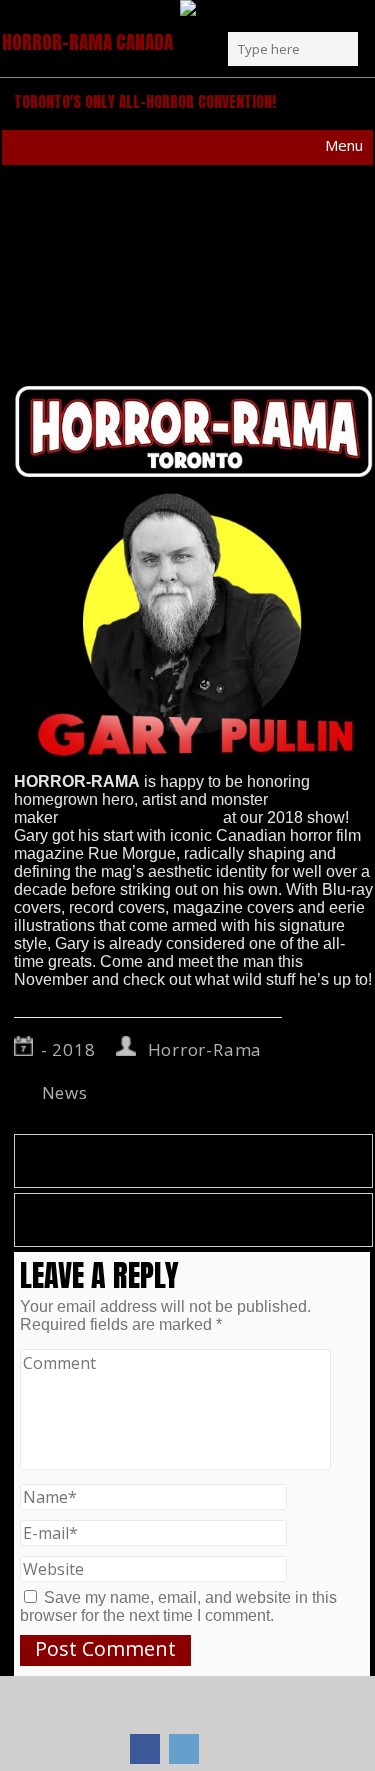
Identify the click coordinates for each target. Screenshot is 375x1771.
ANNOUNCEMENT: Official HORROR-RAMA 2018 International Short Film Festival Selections (180, 1220)
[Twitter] (184, 1749)
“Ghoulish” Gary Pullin (140, 817)
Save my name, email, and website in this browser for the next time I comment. (178, 1606)
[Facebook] (145, 1749)
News (65, 1092)
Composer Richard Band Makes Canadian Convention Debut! (164, 1161)
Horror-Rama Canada (87, 42)
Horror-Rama (205, 1049)
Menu (344, 145)
